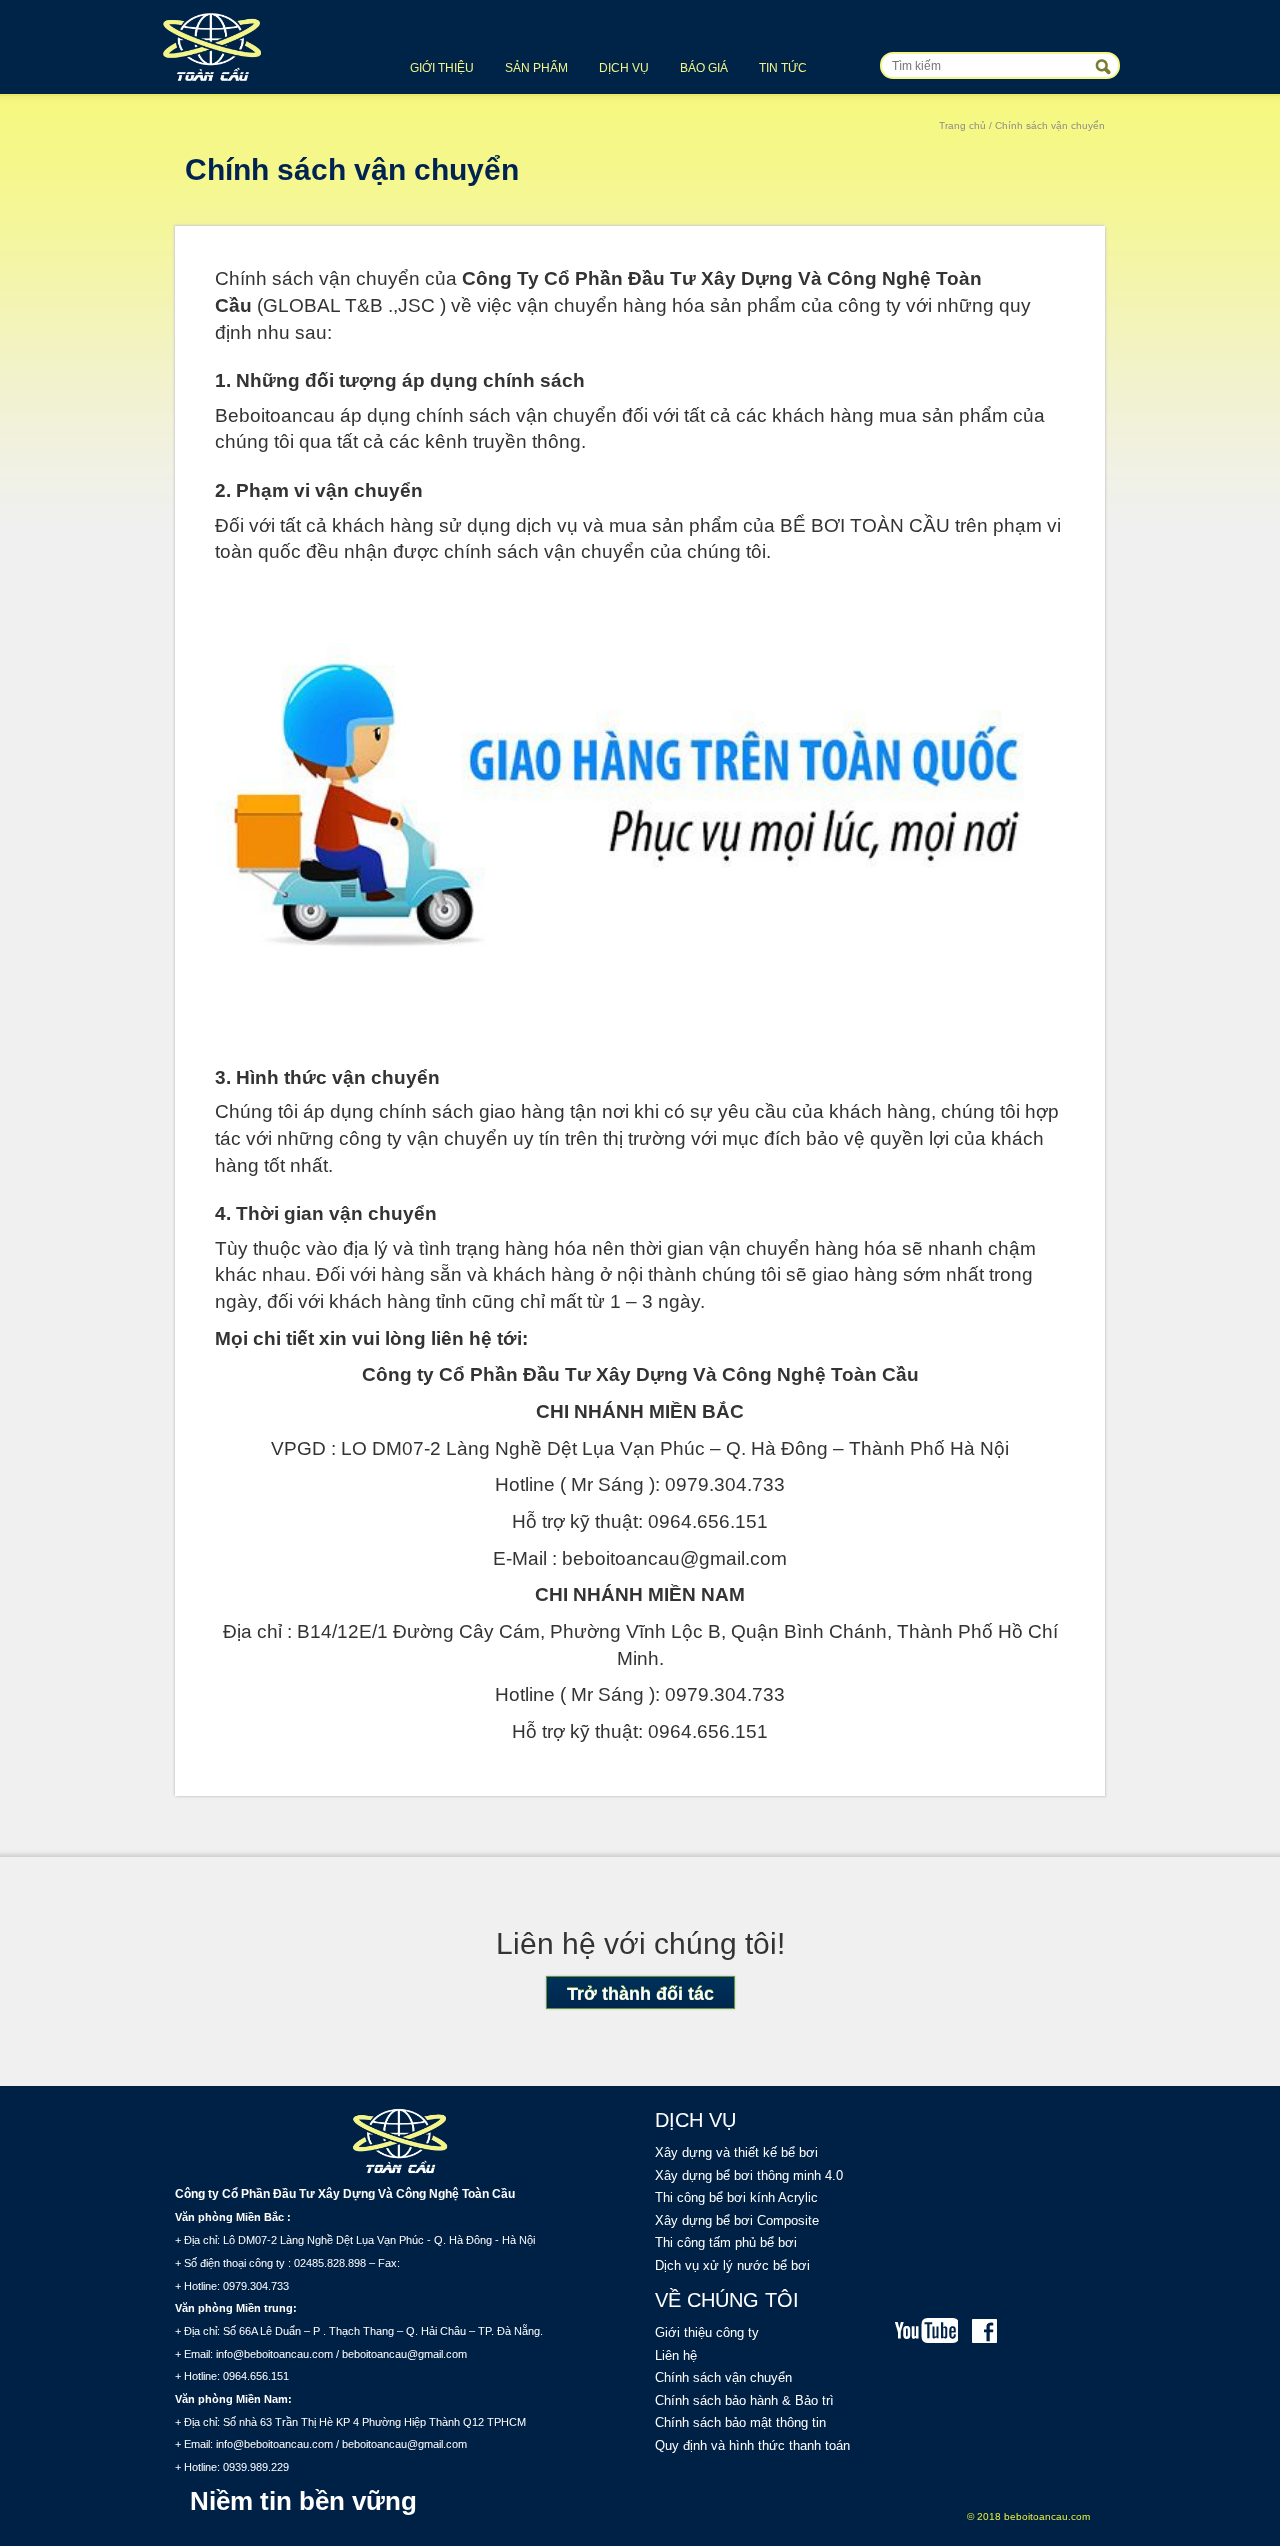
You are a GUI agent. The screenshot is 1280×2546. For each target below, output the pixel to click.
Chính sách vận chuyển (723, 2377)
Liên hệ (676, 2355)
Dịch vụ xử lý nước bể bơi (732, 2265)
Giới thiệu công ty (707, 2332)
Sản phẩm (536, 68)
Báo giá (704, 68)
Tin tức (783, 68)
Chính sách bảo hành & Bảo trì (744, 2400)
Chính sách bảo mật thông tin (740, 2422)
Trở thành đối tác (640, 1994)
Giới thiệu (442, 68)
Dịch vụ (624, 68)
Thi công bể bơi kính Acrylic (736, 2197)
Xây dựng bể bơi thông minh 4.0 (749, 2175)
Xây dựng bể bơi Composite (737, 2220)
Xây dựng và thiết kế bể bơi (736, 2152)
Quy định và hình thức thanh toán (752, 2445)
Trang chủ (962, 125)
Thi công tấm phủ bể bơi (726, 2242)
